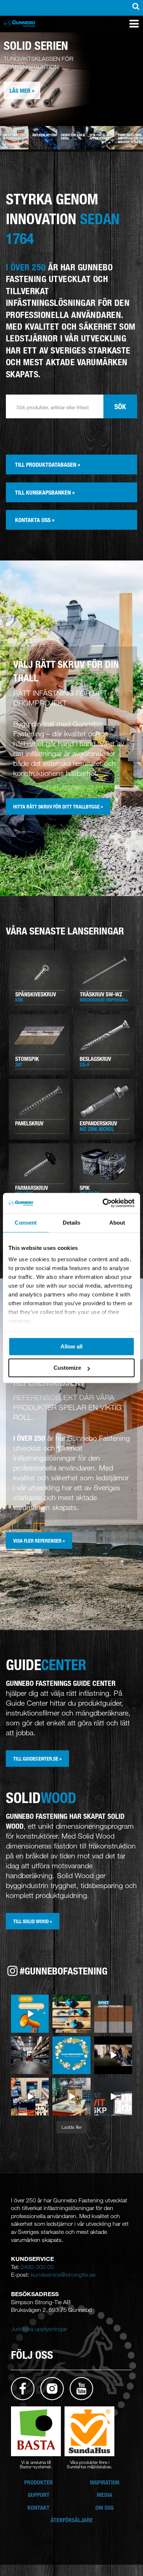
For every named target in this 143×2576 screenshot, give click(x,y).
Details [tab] (72, 1223)
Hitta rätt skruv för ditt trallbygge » (58, 806)
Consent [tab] (26, 1223)
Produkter (38, 2482)
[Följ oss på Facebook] (23, 2388)
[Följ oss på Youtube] (81, 2388)
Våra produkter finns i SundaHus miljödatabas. (89, 2464)
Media (104, 2495)
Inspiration (104, 2482)
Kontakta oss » (35, 520)
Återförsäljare (72, 2520)
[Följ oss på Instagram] (52, 2388)
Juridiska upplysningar (39, 2329)
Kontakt (38, 2507)
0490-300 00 (37, 2267)
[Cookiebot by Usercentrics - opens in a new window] (103, 1203)
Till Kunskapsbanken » (45, 492)
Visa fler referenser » (39, 1541)
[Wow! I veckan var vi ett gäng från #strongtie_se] (113, 2055)
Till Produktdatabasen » (48, 465)
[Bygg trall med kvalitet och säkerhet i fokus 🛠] (71, 2014)
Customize (67, 1368)
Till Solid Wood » (33, 1921)
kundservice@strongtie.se (63, 2275)
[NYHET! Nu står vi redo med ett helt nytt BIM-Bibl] (113, 2097)
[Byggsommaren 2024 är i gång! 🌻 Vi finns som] (30, 2055)
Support (39, 2495)
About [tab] (117, 1223)
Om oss (104, 2507)
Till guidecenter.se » (37, 1759)
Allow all (71, 1346)
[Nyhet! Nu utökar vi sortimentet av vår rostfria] (113, 2014)
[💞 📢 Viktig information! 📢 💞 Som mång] (30, 2014)
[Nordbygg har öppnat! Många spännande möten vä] (71, 2097)
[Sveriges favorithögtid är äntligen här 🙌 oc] (71, 2055)
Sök (120, 406)
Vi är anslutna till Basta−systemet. (36, 2464)
